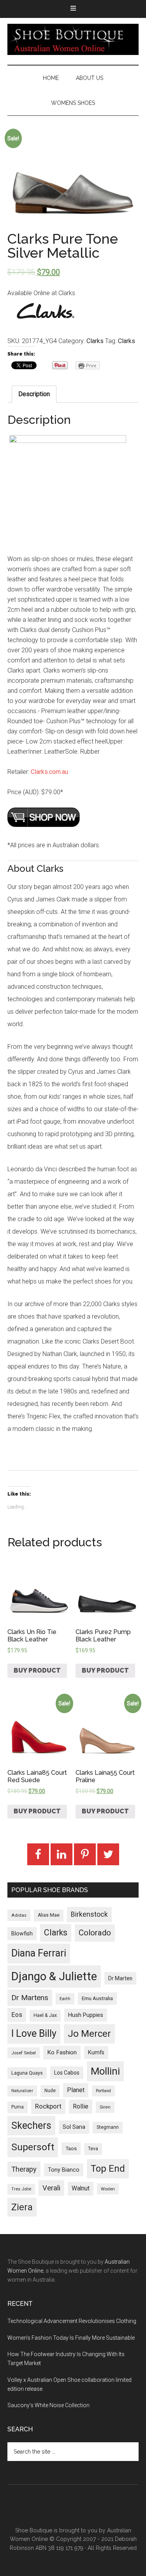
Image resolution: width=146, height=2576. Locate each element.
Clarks (95, 341)
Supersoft (33, 2147)
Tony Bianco (64, 2170)
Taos (71, 2148)
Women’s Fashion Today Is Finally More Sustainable (71, 2338)
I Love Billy (34, 2033)
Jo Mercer (89, 2034)
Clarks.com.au (49, 772)
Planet (76, 2090)
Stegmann (108, 2127)
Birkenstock (89, 1914)
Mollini (105, 2071)
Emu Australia (97, 1998)
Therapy (24, 2169)
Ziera (22, 2207)
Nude (50, 2091)
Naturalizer (22, 2091)
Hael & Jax (45, 2015)
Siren (105, 2107)
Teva (93, 2149)
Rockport (48, 2106)
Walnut (81, 2188)
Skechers (31, 2125)
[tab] (34, 394)
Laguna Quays (27, 2073)
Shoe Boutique (73, 39)
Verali (51, 2188)
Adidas (19, 1915)
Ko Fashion (62, 2052)
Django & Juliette (54, 1976)
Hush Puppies (86, 2015)
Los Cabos (67, 2073)
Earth (65, 1999)
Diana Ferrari (39, 1953)
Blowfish (22, 1933)
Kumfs (96, 2053)
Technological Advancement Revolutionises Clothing (72, 2321)
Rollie (81, 2106)
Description (34, 394)
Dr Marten (120, 1978)
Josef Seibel (24, 2053)
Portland (103, 2091)
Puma (18, 2107)
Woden (108, 2189)
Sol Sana (74, 2127)
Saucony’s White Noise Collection (48, 2405)
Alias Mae (49, 1915)
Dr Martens (30, 1998)
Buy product (37, 1670)
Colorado (95, 1933)
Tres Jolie (21, 2189)
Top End (108, 2169)
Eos (17, 2015)
